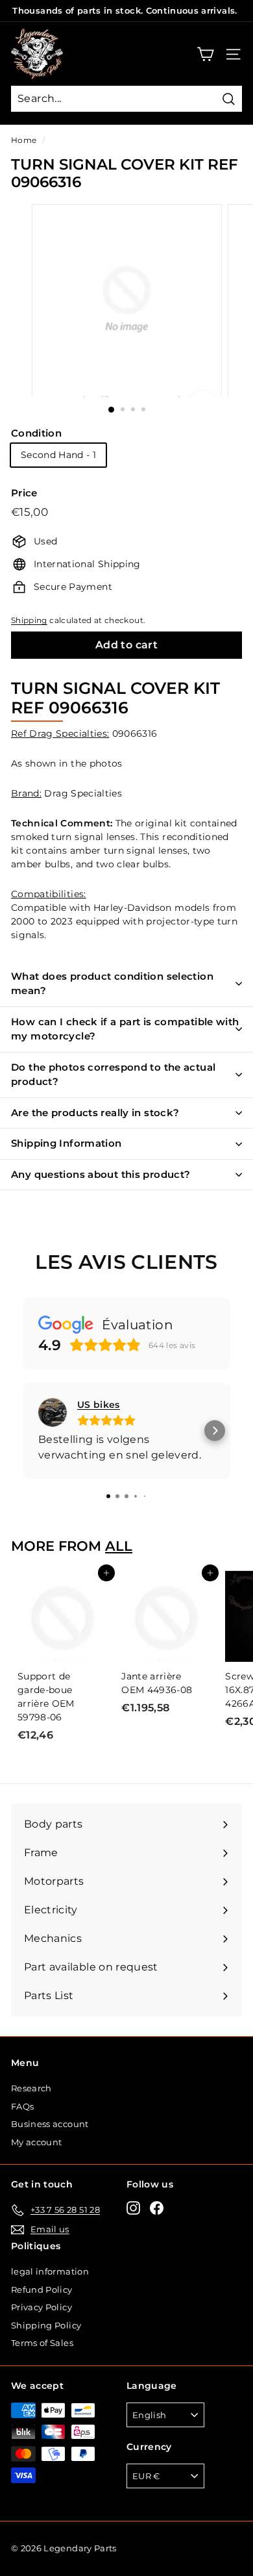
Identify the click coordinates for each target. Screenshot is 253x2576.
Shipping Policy (46, 2325)
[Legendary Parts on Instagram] (133, 2208)
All (119, 1546)
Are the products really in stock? (95, 1113)
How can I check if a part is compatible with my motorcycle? (125, 1029)
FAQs (22, 2106)
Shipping (29, 620)
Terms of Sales (42, 2343)
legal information (50, 2271)
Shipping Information (66, 1143)
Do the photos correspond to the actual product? (113, 1075)
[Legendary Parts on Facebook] (157, 2208)
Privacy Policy (42, 2307)
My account (37, 2142)
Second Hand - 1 (58, 455)
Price (24, 493)
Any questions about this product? (101, 1174)
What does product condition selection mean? (112, 984)
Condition (36, 433)
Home (24, 140)
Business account (50, 2124)
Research (31, 2088)
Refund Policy (42, 2289)
